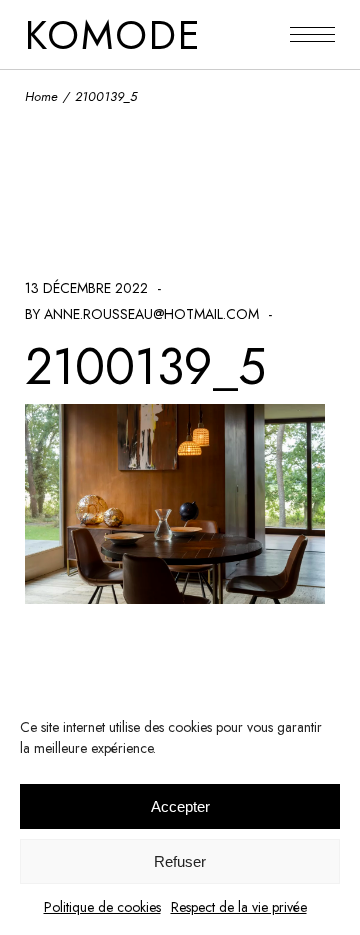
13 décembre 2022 (86, 288)
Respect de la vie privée (239, 907)
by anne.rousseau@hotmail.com (142, 314)
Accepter (180, 806)
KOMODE (113, 35)
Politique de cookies (102, 907)
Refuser (180, 861)
